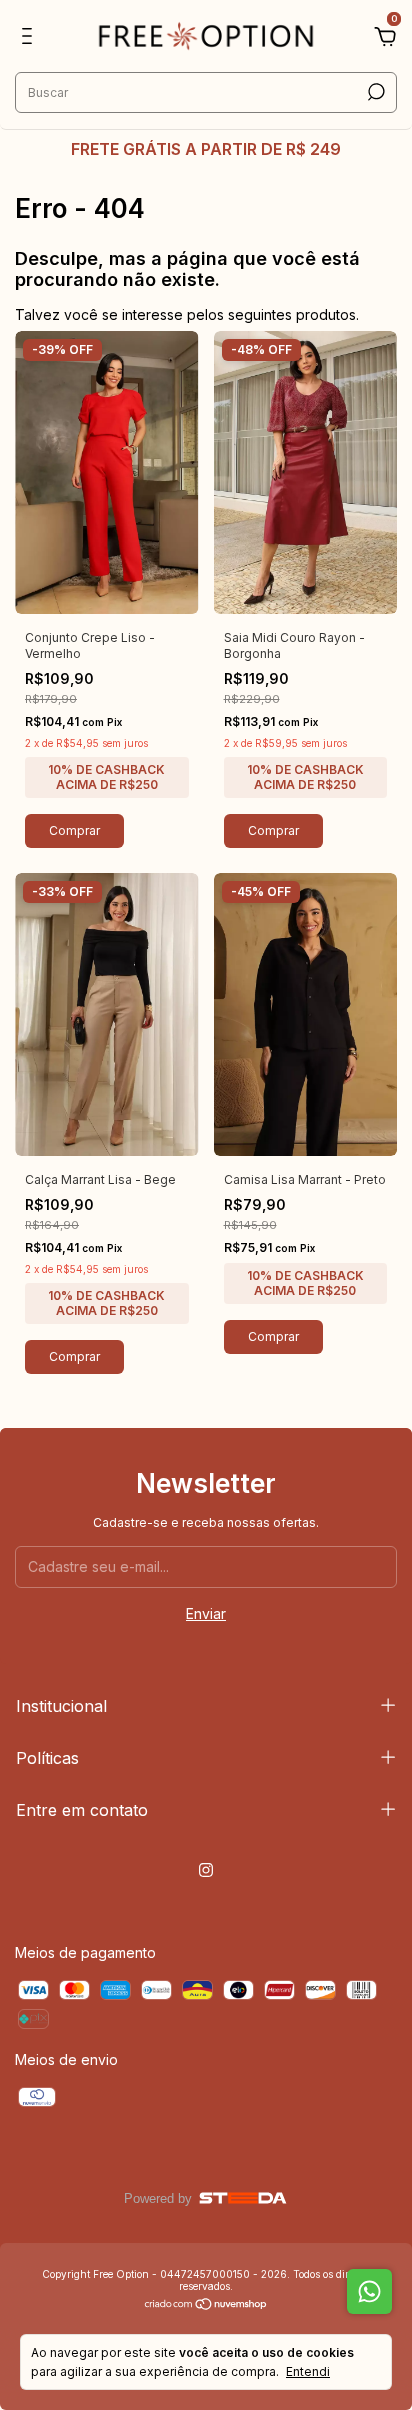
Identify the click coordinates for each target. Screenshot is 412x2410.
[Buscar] (374, 92)
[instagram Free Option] (206, 1870)
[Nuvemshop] (206, 2305)
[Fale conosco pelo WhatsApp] (369, 2291)
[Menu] (30, 38)
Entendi (308, 2371)
